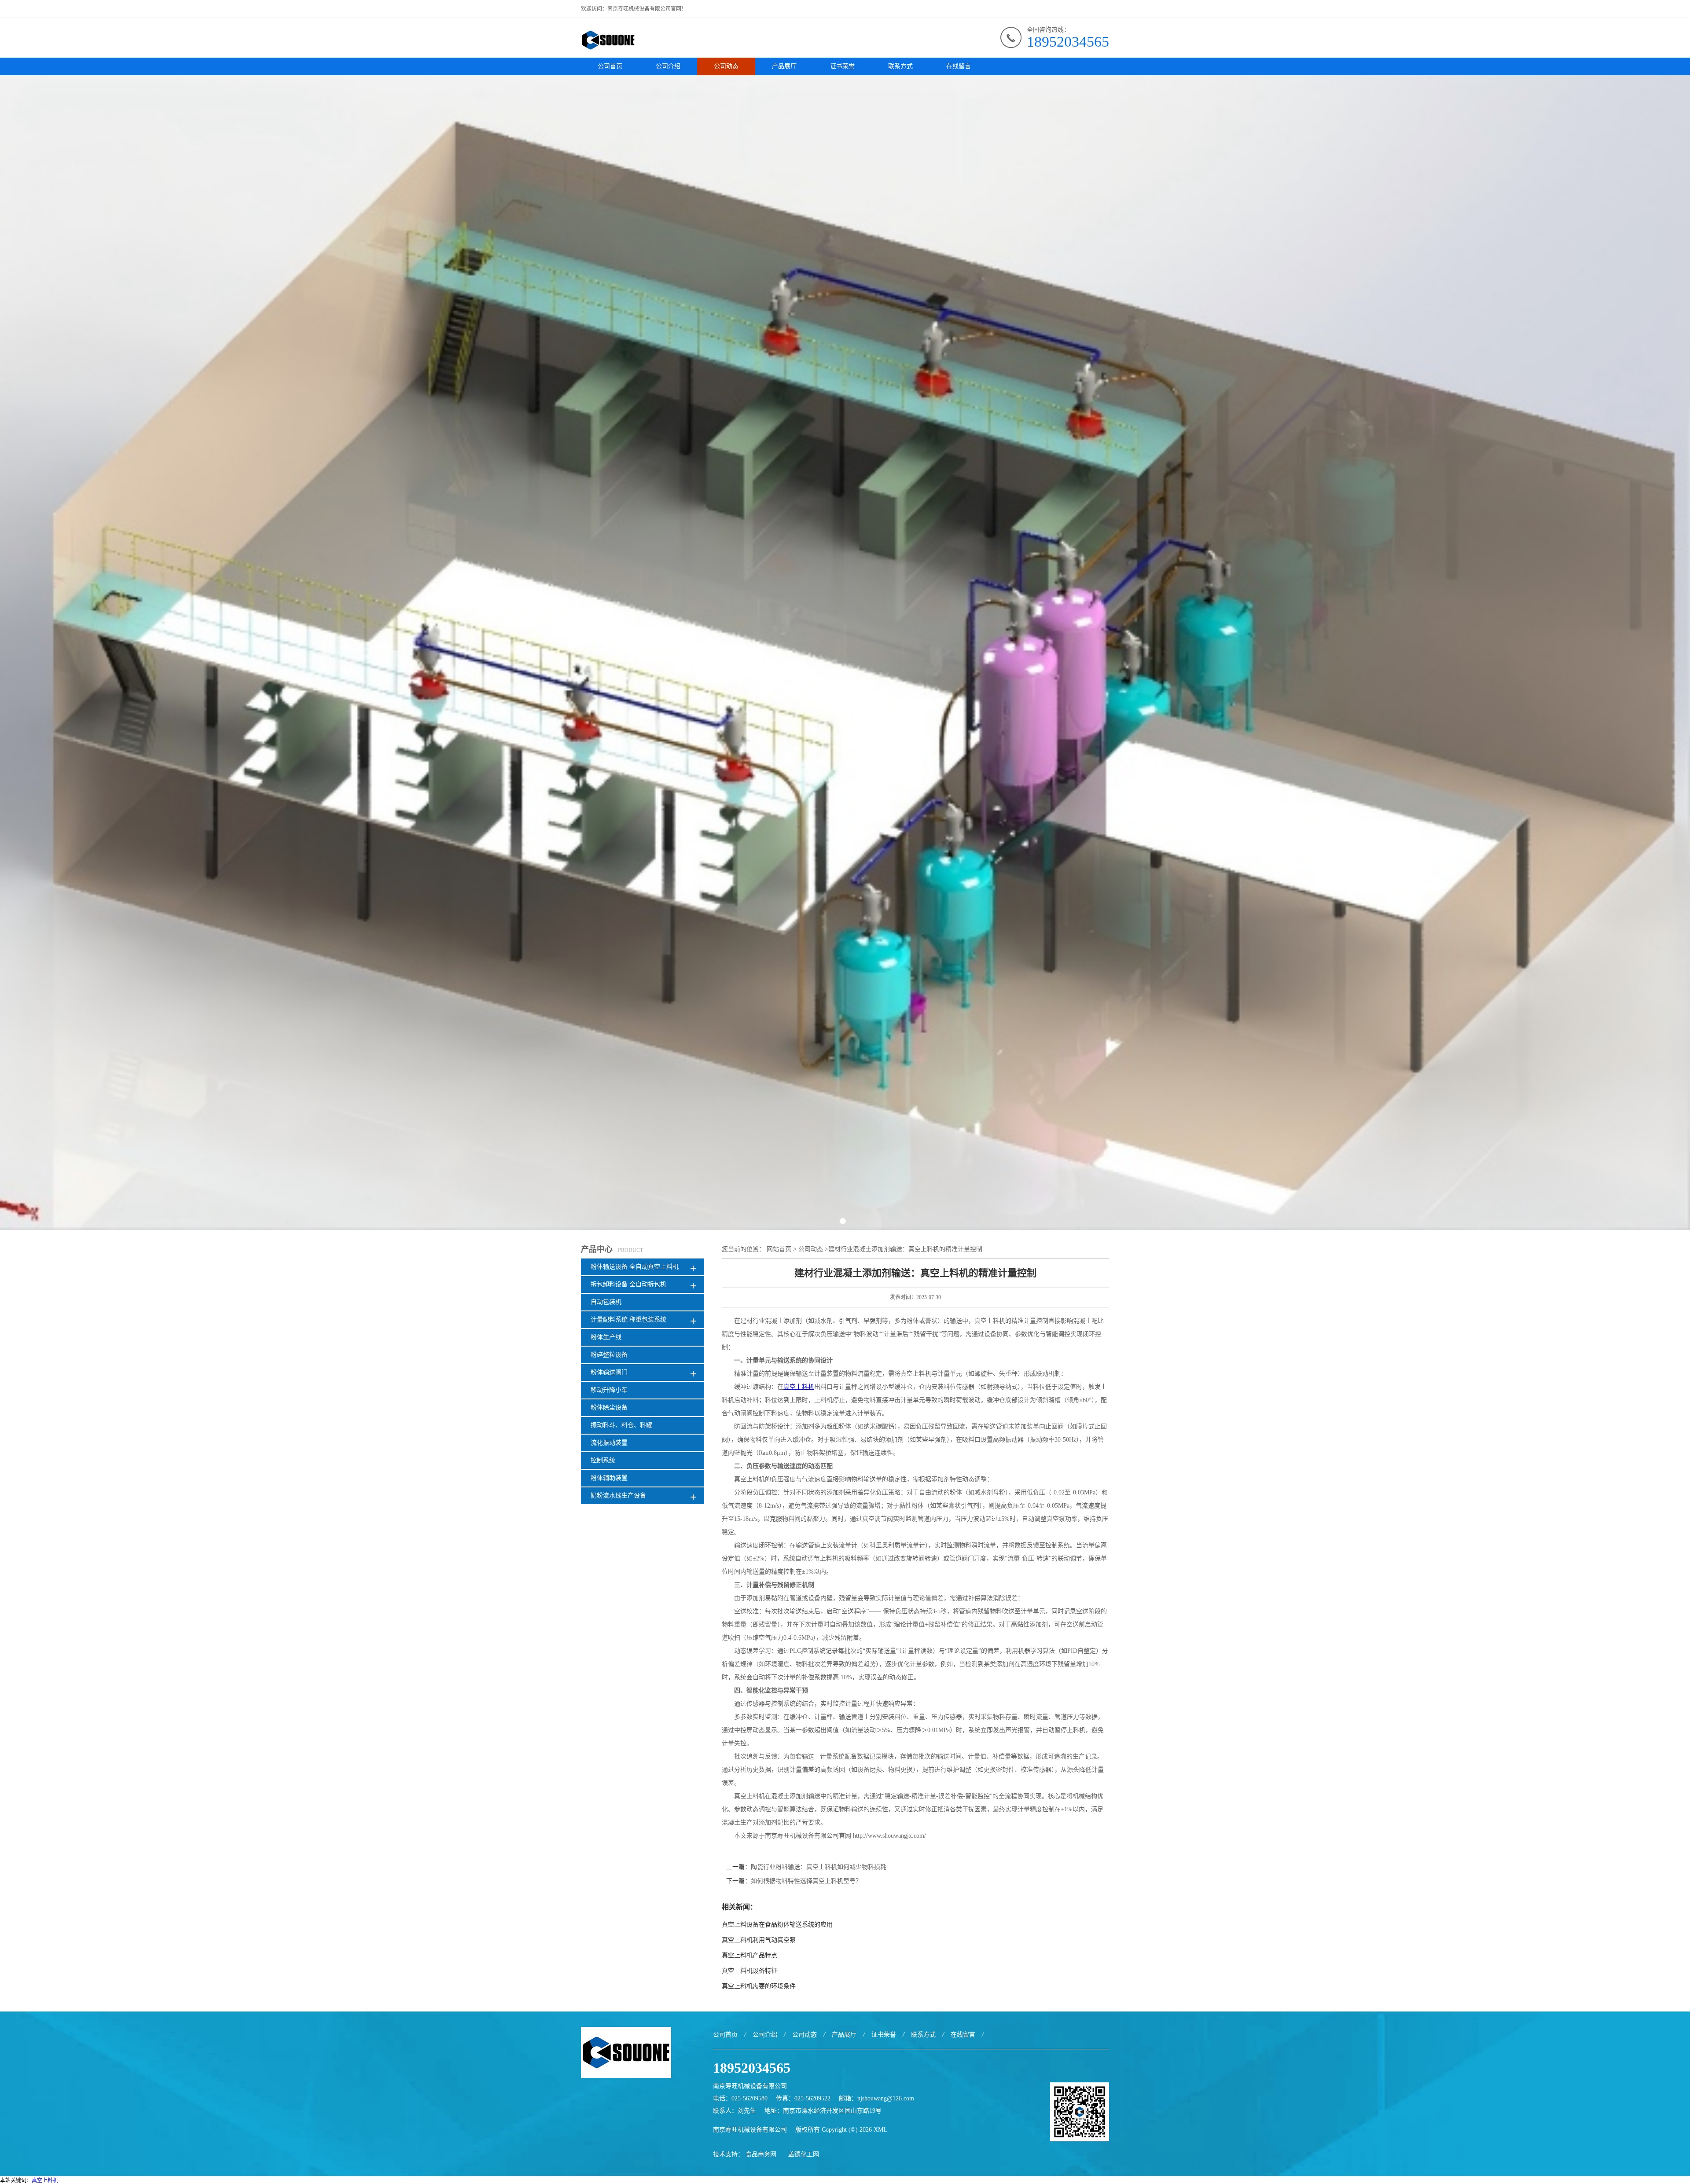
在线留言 (959, 66)
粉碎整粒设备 (609, 1355)
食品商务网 (761, 2154)
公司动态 (726, 66)
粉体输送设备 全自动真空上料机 (635, 1267)
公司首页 (610, 66)
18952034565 (1068, 42)
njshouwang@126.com (886, 2098)
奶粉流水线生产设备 (618, 1496)
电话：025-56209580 (740, 2098)
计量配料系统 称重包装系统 (628, 1320)
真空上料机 (45, 2180)
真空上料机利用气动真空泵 (759, 1940)
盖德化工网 (804, 2154)
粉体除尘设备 (609, 1408)
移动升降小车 (609, 1390)
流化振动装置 (609, 1443)
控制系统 (603, 1460)
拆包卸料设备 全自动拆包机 (628, 1284)
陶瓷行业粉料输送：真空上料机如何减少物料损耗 (819, 1867)
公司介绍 (668, 66)
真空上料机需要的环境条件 (759, 1986)
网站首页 (779, 1249)
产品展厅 (784, 66)
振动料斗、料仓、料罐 (621, 1425)
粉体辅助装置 (609, 1478)
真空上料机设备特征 (749, 1971)
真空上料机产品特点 (749, 1955)
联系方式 (900, 66)
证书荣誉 (842, 66)
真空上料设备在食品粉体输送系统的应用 (777, 1925)
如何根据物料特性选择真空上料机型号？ (806, 1881)
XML (880, 2130)
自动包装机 (606, 1302)
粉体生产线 (606, 1337)
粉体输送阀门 (609, 1372)
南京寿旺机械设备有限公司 (750, 2130)
